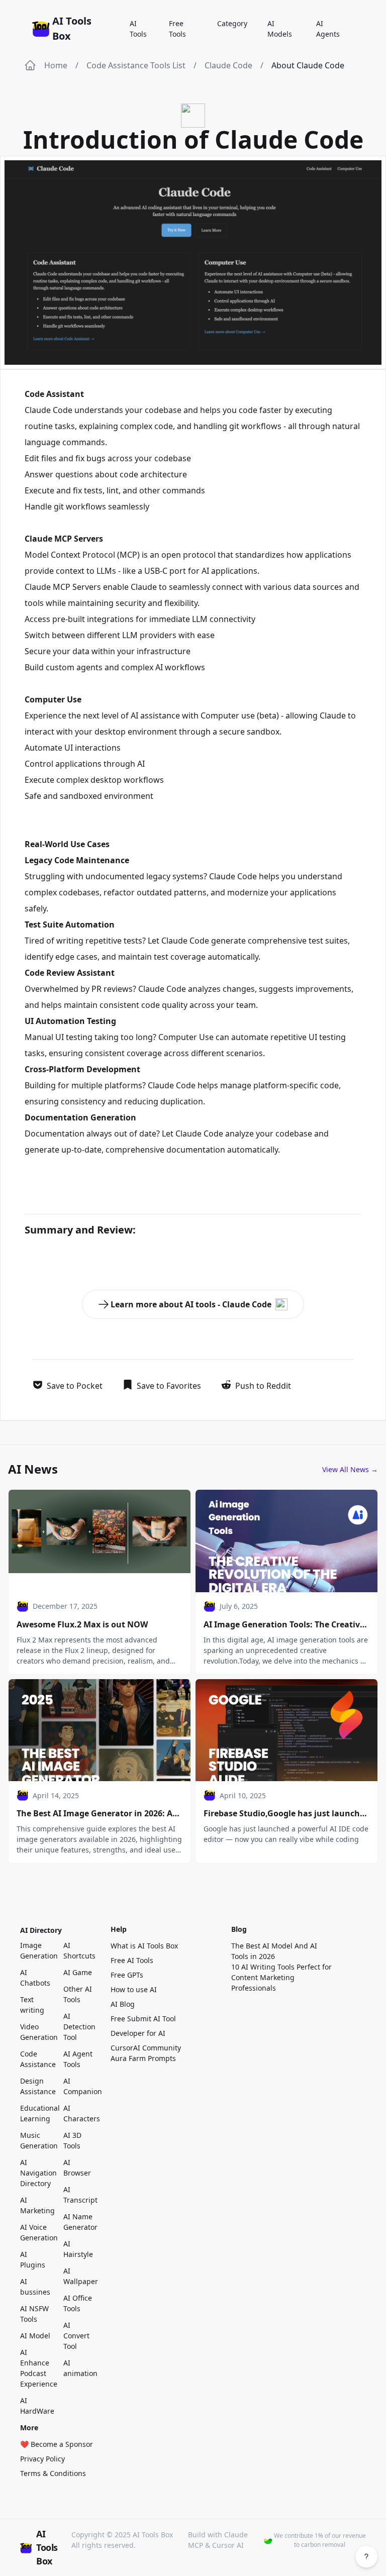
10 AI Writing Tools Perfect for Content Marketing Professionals (281, 1977)
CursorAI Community (146, 2048)
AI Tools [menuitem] (138, 29)
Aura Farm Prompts (143, 2058)
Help (119, 1929)
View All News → (350, 1469)
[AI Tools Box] (42, 29)
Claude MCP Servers (63, 587)
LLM (200, 619)
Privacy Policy (42, 2459)
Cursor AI (228, 2545)
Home (56, 65)
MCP (128, 555)
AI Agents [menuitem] (328, 29)
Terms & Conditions (53, 2473)
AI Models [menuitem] (280, 29)
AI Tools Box (72, 28)
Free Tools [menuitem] (177, 29)
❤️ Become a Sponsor (57, 2444)
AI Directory (41, 1930)
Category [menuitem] (232, 23)
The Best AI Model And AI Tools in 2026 (274, 1951)
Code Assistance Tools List (136, 65)
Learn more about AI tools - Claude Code (191, 1304)
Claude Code (228, 65)
